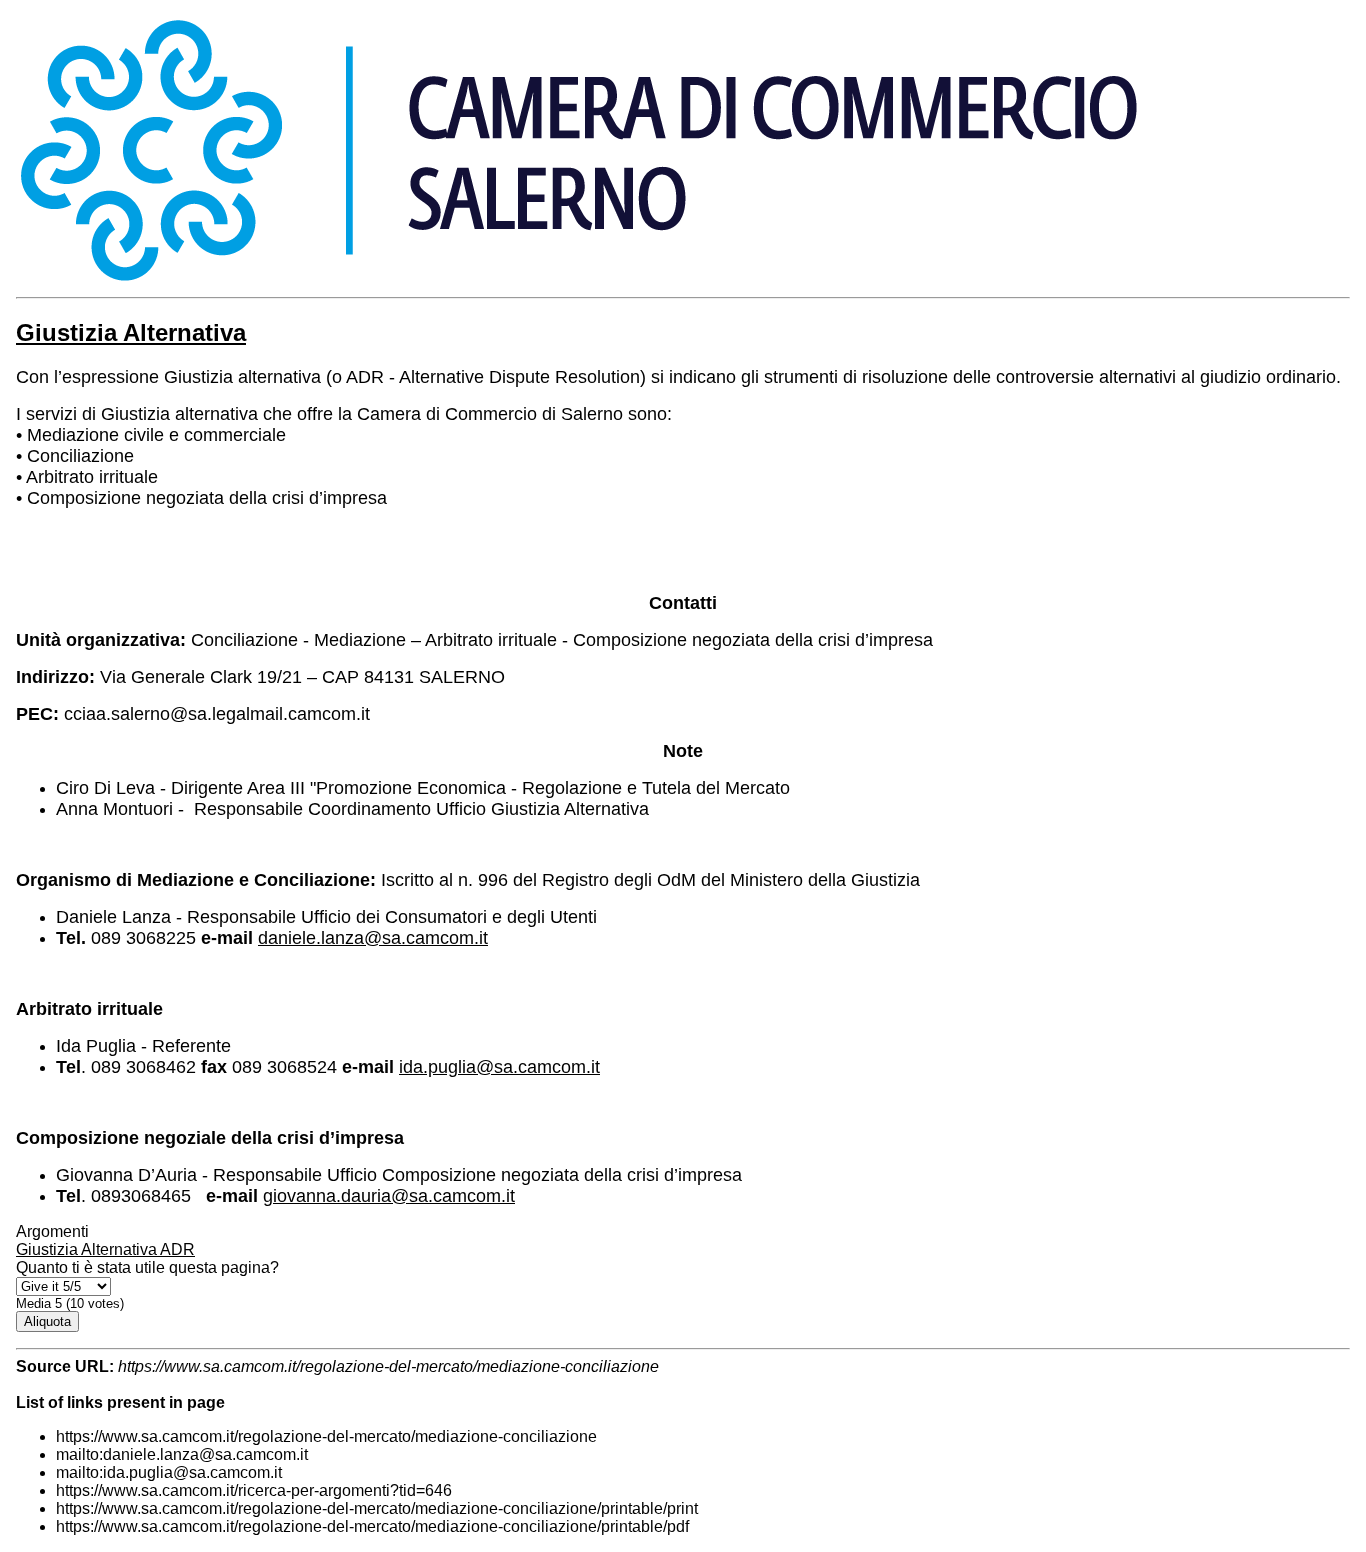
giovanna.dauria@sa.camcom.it (389, 1196)
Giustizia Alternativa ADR (105, 1249)
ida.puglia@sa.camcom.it (499, 1067)
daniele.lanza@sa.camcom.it (373, 938)
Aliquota (47, 1321)
